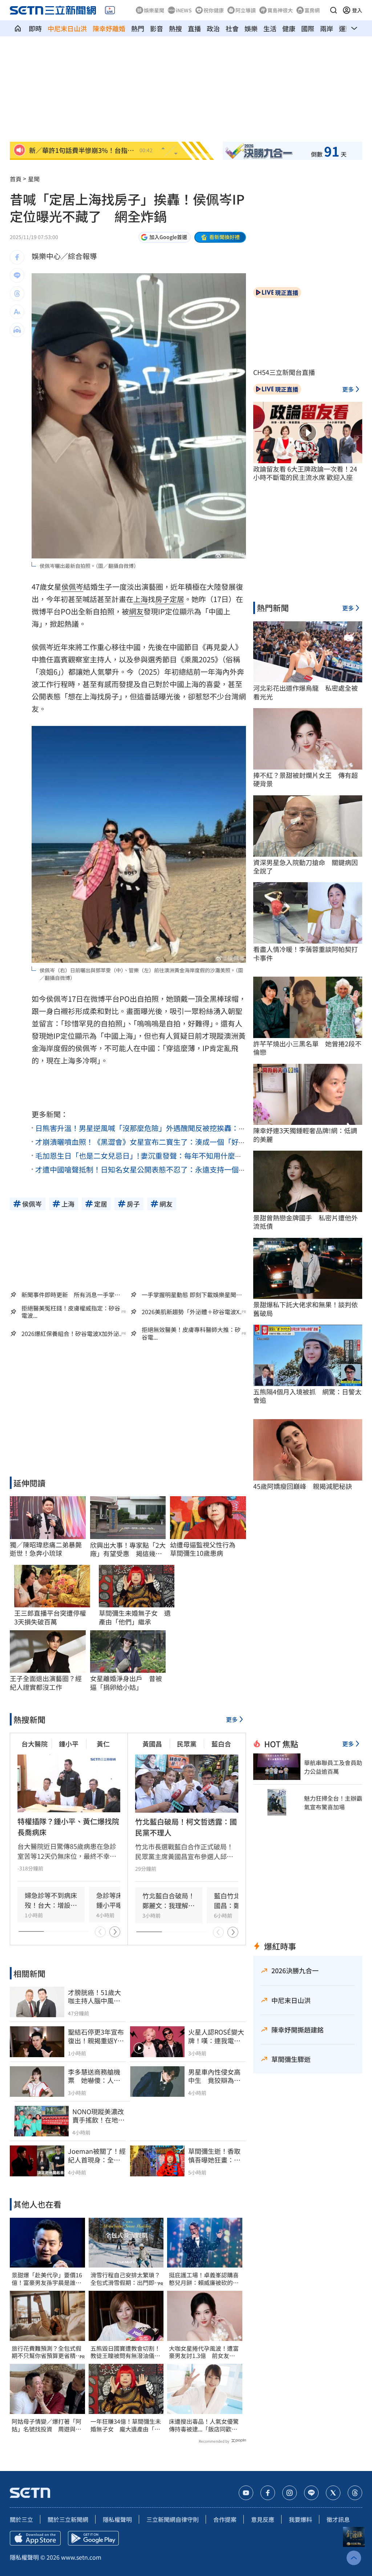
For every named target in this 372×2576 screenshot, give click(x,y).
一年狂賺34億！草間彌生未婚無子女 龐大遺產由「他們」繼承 (126, 2425)
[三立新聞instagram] (290, 2493)
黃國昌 (152, 1744)
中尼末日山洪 (67, 28)
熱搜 (175, 28)
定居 (177, 599)
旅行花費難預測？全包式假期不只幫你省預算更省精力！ (46, 2352)
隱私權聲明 (117, 2519)
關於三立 (21, 2519)
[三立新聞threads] (355, 2493)
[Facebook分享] (17, 257)
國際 (308, 28)
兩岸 (327, 28)
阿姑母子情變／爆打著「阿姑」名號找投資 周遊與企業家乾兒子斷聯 (46, 2425)
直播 (194, 28)
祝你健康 (214, 10)
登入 (357, 10)
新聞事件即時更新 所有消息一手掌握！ (68, 1295)
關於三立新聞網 (68, 2519)
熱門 (138, 28)
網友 (136, 611)
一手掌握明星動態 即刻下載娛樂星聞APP (189, 1295)
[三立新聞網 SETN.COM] (18, 28)
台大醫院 (35, 1744)
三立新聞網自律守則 (173, 2519)
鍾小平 (69, 1744)
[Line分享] (17, 275)
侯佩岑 (72, 587)
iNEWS (184, 10)
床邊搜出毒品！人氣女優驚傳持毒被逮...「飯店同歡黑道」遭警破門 (204, 2425)
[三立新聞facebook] (268, 2493)
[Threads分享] (17, 294)
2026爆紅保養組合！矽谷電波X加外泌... (72, 1334)
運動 (345, 28)
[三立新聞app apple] (35, 2538)
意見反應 (263, 2519)
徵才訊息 (338, 2519)
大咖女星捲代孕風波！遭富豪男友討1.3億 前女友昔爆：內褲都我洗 (204, 2352)
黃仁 (103, 1744)
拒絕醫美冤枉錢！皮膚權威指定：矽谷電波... (71, 1312)
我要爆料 (300, 2519)
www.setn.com (81, 2557)
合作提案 (225, 2519)
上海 (141, 599)
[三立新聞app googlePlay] (93, 2538)
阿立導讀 (246, 10)
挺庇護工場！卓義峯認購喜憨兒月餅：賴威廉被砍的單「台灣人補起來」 (204, 2279)
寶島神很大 (280, 10)
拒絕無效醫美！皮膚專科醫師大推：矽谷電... (191, 1333)
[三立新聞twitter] (333, 2493)
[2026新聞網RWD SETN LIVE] (110, 10)
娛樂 (251, 28)
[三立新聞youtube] (246, 2493)
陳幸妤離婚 (109, 28)
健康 (289, 28)
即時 (35, 28)
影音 (157, 28)
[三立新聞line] (311, 2493)
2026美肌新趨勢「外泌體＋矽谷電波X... (193, 1312)
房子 (162, 599)
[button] (333, 10)
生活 (270, 28)
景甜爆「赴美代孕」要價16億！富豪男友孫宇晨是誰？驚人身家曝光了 (47, 2279)
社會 (232, 28)
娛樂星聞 (154, 10)
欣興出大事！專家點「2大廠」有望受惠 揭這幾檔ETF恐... (128, 1549)
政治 (213, 28)
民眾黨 (187, 1744)
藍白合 (221, 1744)
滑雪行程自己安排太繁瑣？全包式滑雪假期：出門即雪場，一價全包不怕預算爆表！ (125, 2279)
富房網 (312, 10)
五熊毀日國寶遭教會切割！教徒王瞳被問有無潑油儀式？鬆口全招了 (125, 2352)
